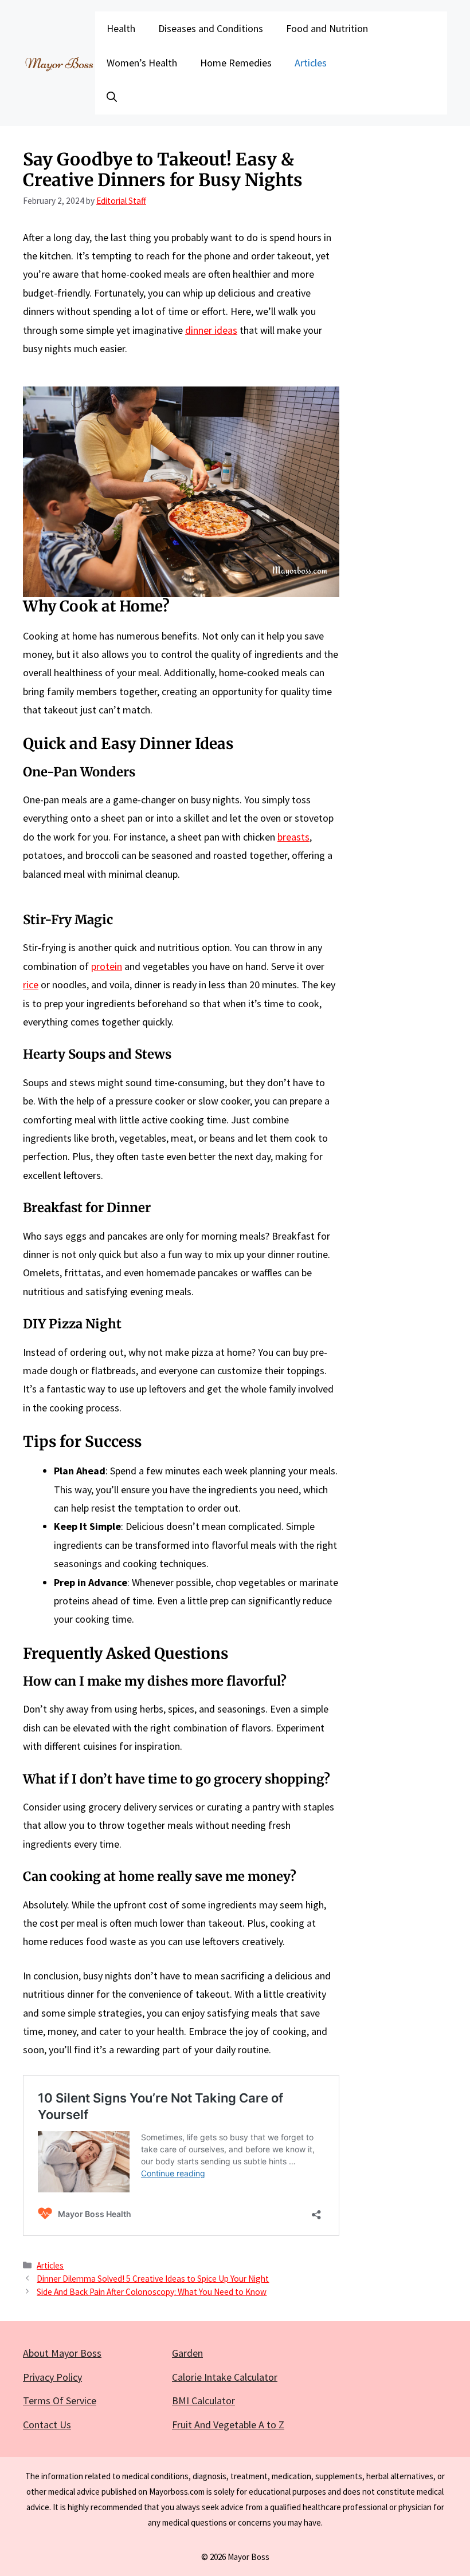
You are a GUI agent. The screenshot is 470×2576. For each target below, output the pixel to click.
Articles (311, 63)
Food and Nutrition (327, 28)
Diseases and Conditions (211, 28)
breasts (293, 837)
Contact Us (47, 2425)
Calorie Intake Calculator (225, 2377)
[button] (112, 97)
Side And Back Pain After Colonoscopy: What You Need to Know (152, 2292)
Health (121, 28)
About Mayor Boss (62, 2353)
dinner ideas (211, 330)
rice (31, 985)
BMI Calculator (203, 2401)
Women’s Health (142, 63)
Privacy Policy (52, 2377)
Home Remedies (236, 63)
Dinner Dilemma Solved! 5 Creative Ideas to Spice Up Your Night (153, 2279)
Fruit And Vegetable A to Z (228, 2425)
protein (107, 966)
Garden (187, 2353)
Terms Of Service (60, 2401)
